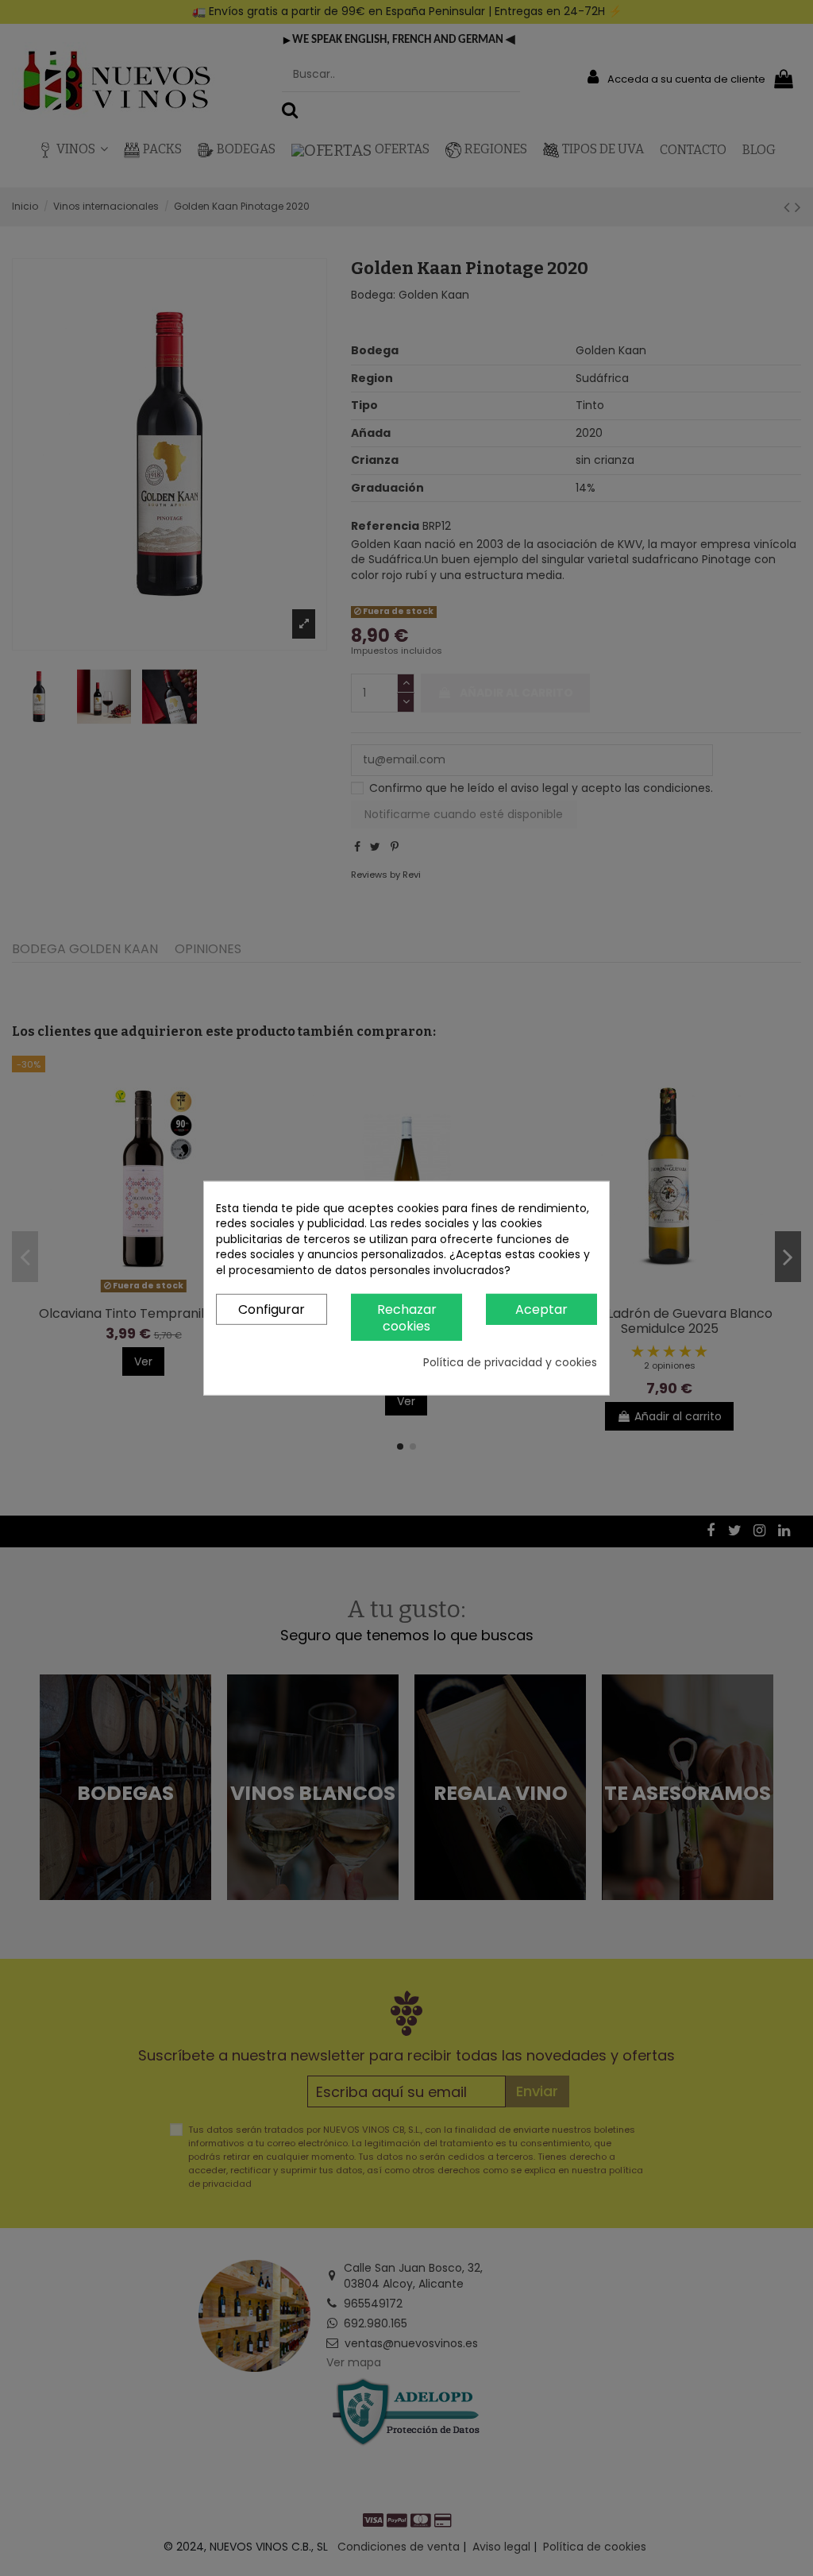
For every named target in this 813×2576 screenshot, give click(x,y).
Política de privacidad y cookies (510, 1363)
